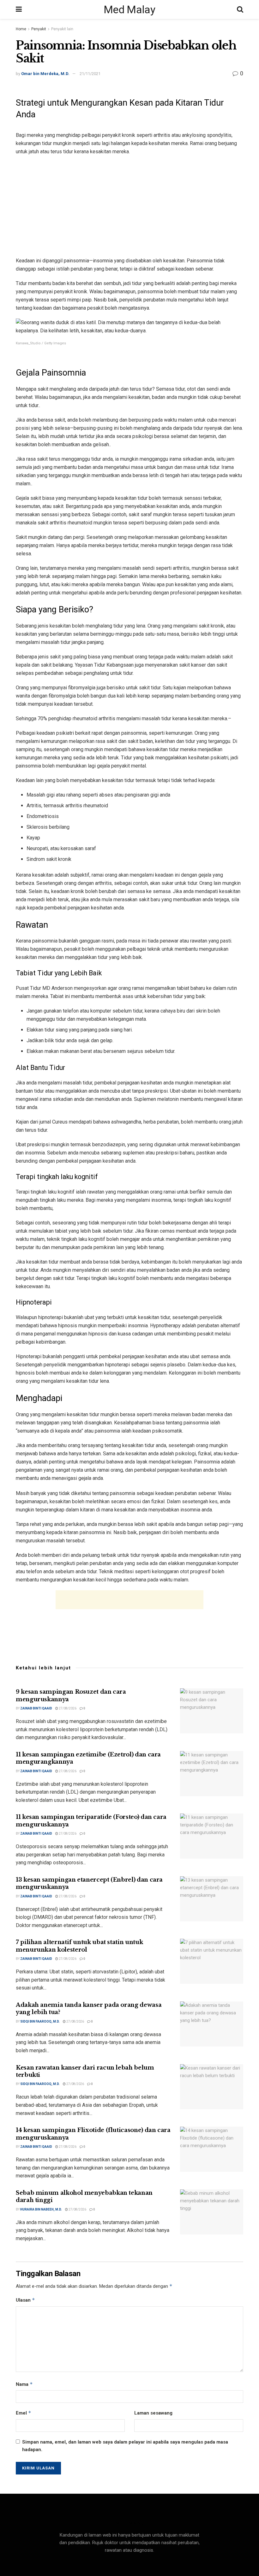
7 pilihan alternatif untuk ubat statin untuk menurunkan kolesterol (79, 1946)
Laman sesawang (153, 2413)
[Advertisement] (129, 206)
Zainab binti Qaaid (36, 1708)
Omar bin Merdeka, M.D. (45, 74)
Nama (24, 2384)
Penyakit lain (62, 29)
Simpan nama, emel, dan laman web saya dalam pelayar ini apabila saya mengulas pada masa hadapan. (125, 2446)
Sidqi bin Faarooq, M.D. (40, 2021)
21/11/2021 (90, 74)
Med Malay (129, 9)
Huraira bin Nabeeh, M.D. (41, 2209)
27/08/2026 (67, 1708)
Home (21, 29)
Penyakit (39, 29)
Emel (24, 2413)
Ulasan (25, 2300)
